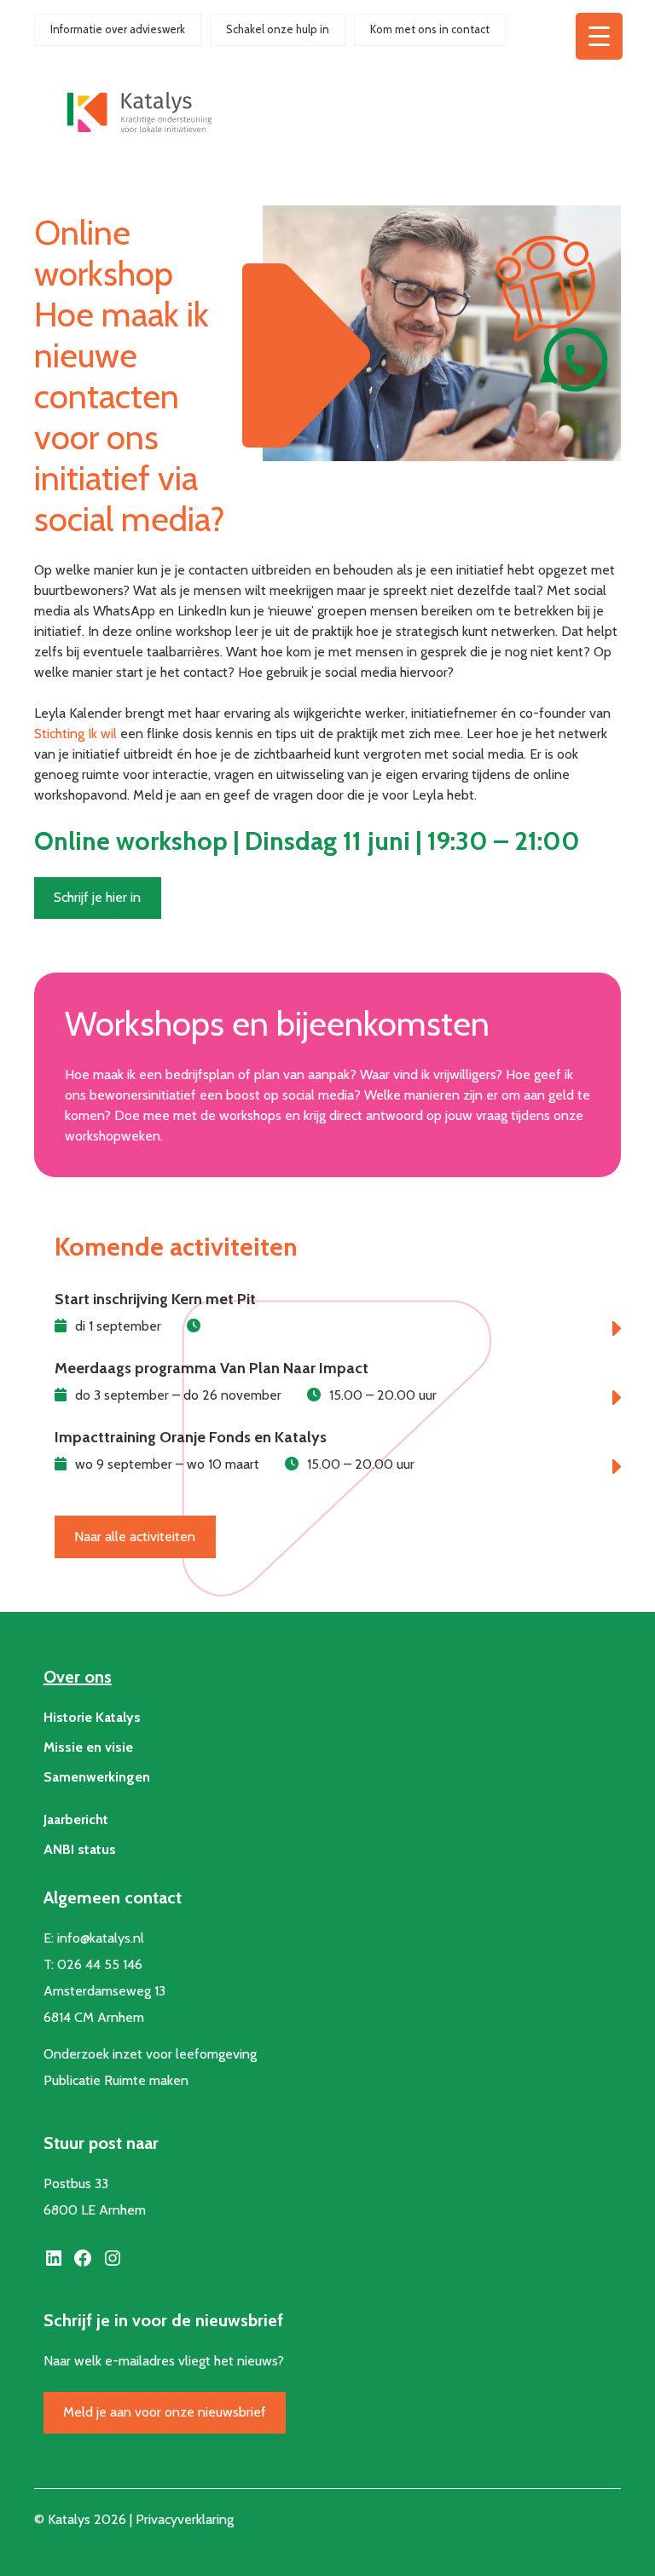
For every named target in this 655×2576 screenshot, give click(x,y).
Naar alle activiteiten (135, 1536)
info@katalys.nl (101, 1938)
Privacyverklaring (185, 2519)
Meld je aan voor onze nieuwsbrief (165, 2412)
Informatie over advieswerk (118, 29)
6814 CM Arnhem (94, 2017)
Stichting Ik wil (75, 734)
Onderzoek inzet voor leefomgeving (150, 2054)
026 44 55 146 (100, 1964)
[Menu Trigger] (599, 36)
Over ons (78, 1677)
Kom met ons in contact (430, 29)
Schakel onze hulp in (278, 29)
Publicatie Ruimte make (112, 2080)
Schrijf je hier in (97, 897)
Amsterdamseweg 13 (104, 1991)
